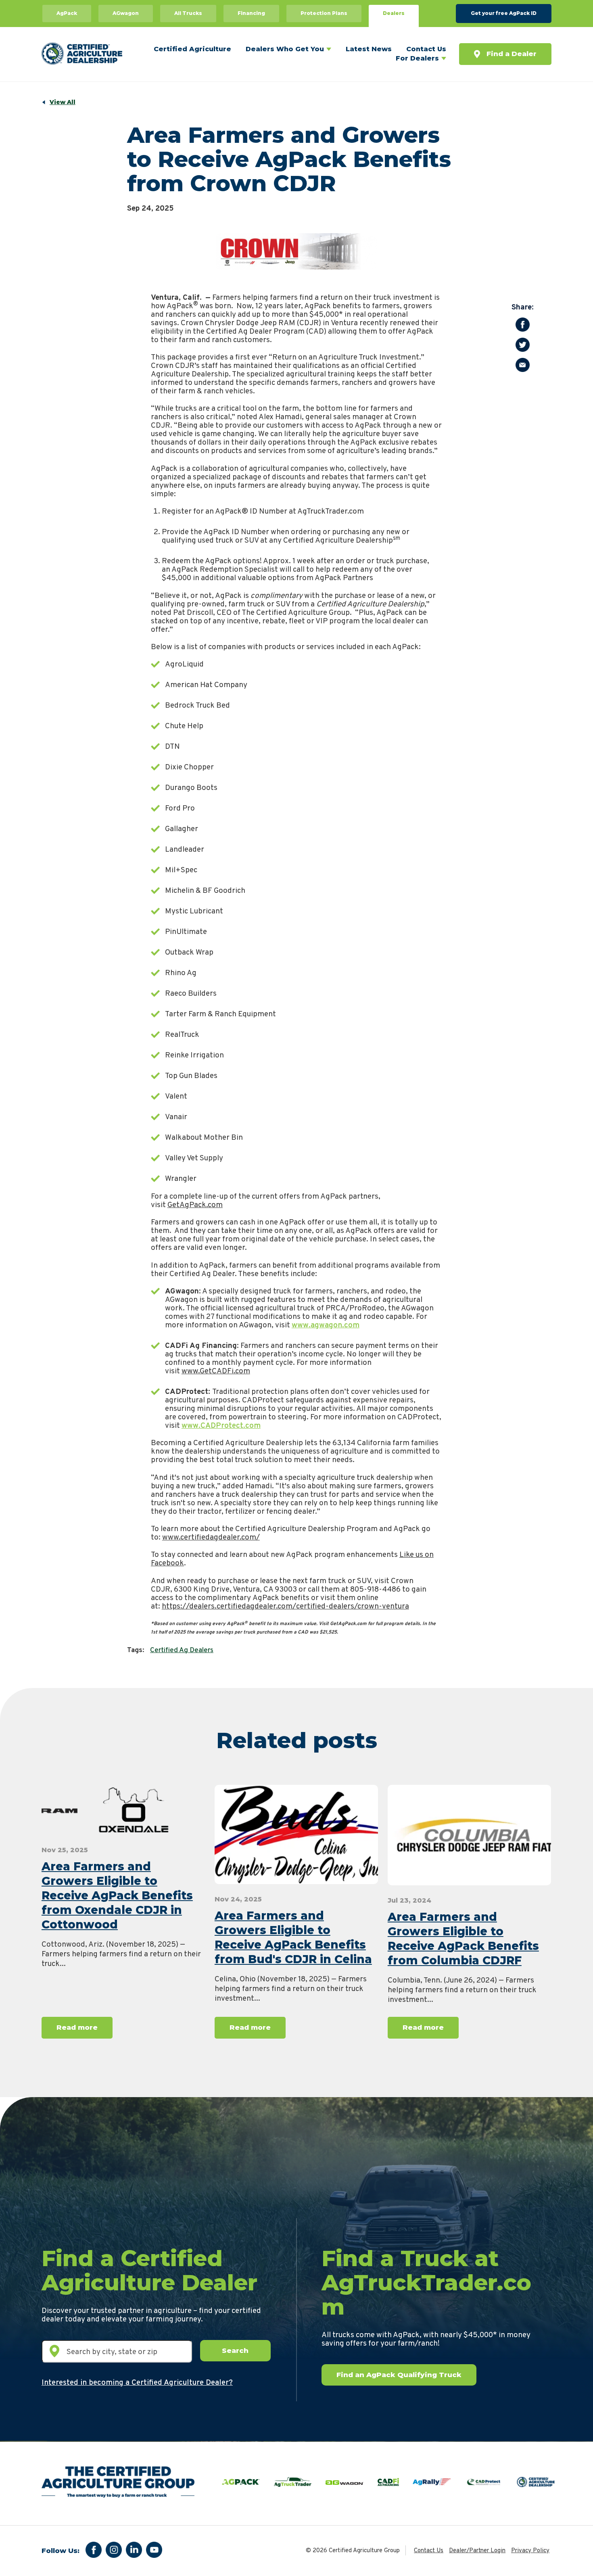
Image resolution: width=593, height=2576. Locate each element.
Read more (77, 2027)
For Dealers (417, 58)
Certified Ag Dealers (182, 1650)
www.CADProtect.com (221, 1426)
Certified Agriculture (192, 49)
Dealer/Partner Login (477, 2551)
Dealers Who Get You (285, 49)
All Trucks (188, 13)
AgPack (67, 13)
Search (235, 2350)
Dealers (394, 13)
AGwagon (126, 13)
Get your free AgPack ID (504, 13)
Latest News (369, 49)
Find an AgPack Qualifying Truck (399, 2375)
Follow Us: (61, 2551)
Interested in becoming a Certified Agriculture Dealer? (137, 2383)
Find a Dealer (512, 54)
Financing (251, 13)
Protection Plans (324, 13)
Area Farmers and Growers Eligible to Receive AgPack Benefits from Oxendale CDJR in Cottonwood (117, 1895)
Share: (523, 308)
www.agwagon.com (326, 1325)
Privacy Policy (530, 2551)
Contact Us (426, 49)
